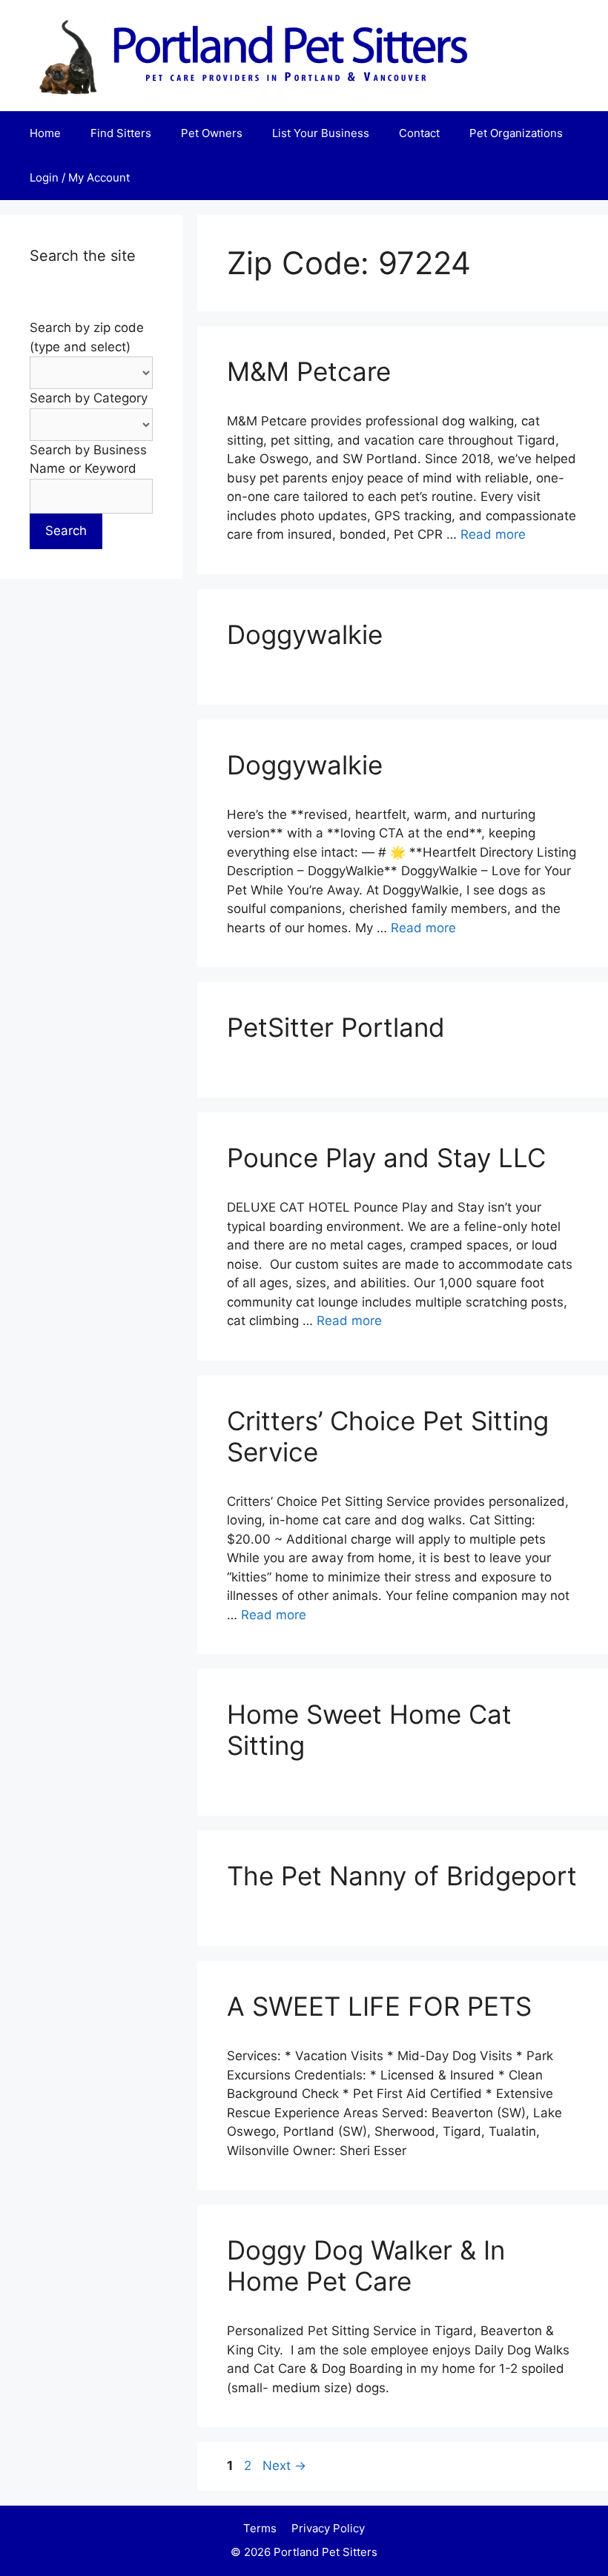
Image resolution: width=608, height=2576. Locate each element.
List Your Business (321, 133)
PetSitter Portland (336, 1027)
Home (45, 133)
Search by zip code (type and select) (87, 337)
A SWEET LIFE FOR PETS (379, 2006)
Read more (493, 534)
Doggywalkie (305, 634)
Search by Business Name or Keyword (88, 459)
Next (284, 2466)
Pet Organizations (516, 133)
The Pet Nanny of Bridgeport (402, 1876)
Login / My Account (80, 177)
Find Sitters (121, 133)
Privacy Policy (328, 2528)
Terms (260, 2528)
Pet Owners (212, 133)
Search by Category (89, 398)
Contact (419, 133)
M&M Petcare (309, 371)
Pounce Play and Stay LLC (386, 1158)
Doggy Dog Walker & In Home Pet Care (366, 2265)
